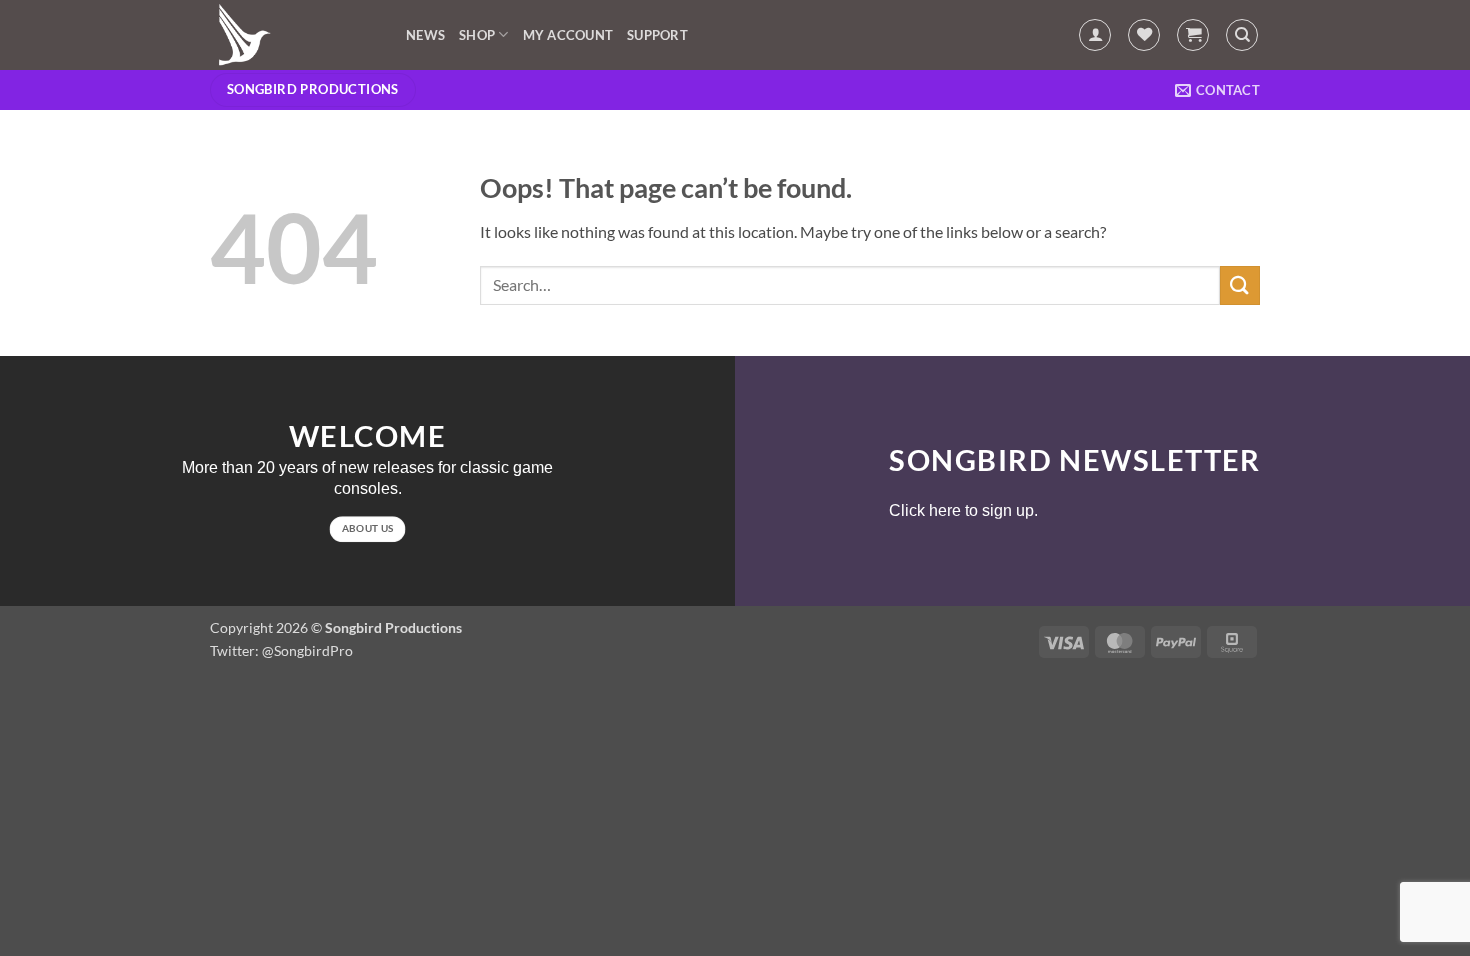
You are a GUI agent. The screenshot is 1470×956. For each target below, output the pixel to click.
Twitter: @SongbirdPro (281, 650)
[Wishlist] (1144, 35)
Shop (477, 35)
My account (568, 35)
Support (657, 35)
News (425, 35)
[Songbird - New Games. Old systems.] (293, 35)
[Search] (1242, 35)
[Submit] (1240, 285)
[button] (1095, 35)
